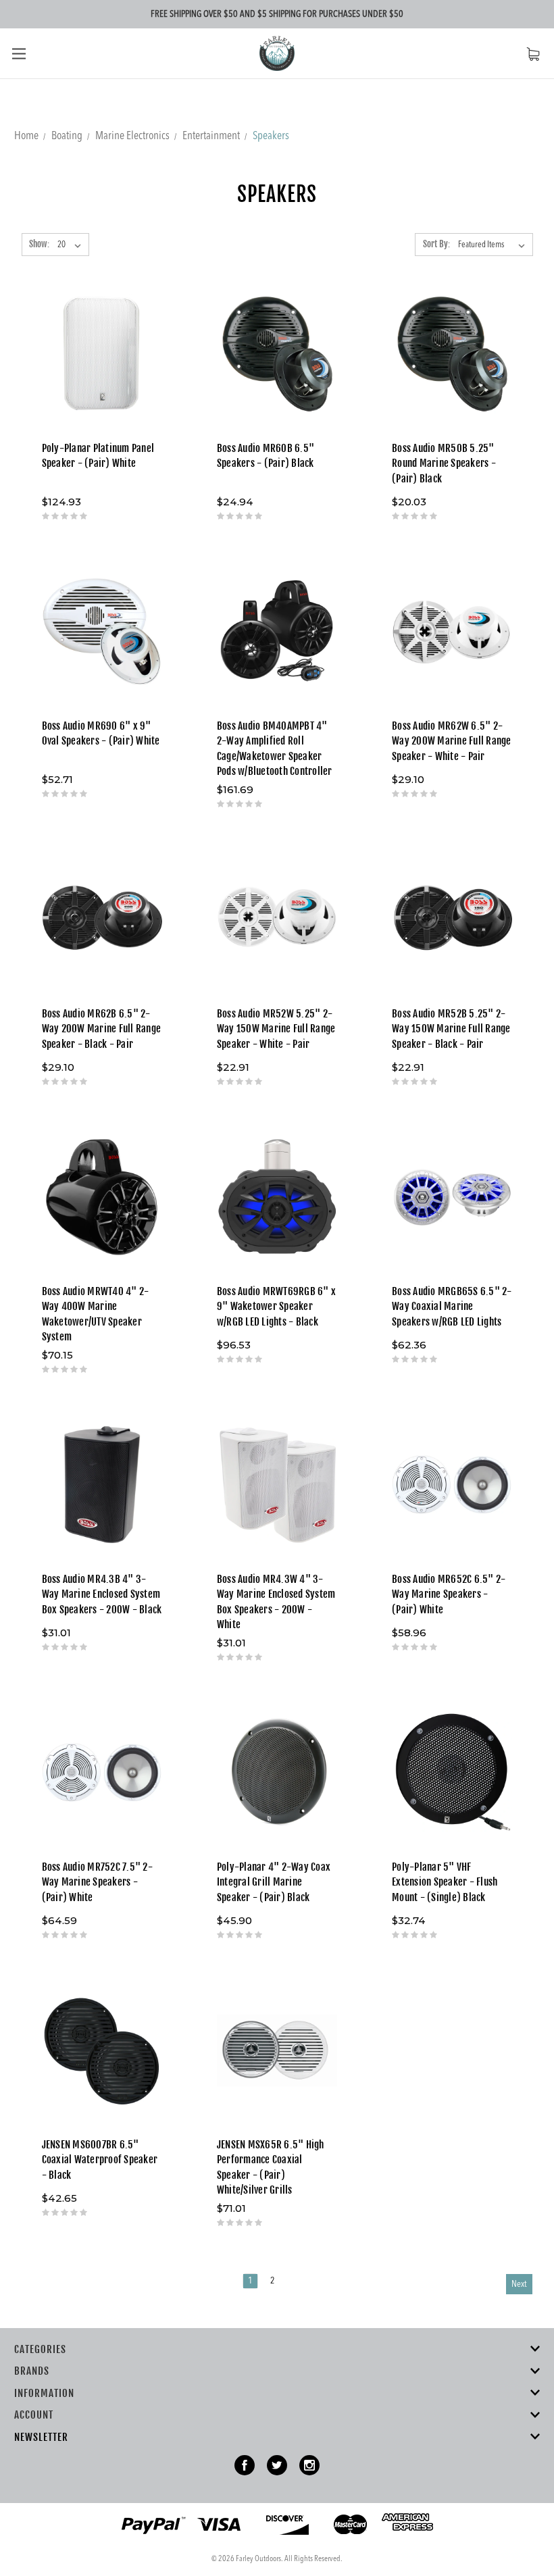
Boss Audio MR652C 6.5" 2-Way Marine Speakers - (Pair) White (449, 1594)
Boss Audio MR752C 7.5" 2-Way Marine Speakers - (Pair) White (97, 1882)
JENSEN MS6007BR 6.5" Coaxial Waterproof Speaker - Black (100, 2160)
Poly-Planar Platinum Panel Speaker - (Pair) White (98, 456)
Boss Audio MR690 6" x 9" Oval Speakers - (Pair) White (101, 734)
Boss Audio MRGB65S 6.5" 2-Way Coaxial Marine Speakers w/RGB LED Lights (452, 1307)
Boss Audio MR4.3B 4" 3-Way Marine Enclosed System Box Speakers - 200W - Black (102, 1594)
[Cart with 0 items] (533, 54)
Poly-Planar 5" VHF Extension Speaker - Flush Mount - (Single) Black (445, 1882)
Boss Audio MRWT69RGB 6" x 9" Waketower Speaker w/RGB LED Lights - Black (276, 1307)
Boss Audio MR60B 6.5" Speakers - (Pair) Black (266, 456)
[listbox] (494, 245)
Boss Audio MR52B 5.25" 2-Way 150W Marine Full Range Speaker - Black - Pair (451, 1029)
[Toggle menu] (19, 53)
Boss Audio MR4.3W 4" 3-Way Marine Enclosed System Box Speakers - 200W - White (276, 1602)
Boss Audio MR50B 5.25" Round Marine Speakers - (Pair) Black (444, 463)
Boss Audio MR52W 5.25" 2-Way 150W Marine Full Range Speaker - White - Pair (276, 1029)
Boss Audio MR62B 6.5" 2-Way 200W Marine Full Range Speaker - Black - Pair (102, 1029)
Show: (39, 244)
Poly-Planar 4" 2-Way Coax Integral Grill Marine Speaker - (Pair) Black (274, 1882)
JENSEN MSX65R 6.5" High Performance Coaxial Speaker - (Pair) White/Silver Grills (271, 2168)
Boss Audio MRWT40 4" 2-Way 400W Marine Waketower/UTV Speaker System (96, 1314)
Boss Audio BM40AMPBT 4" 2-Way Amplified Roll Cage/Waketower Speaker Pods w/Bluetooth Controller (275, 749)
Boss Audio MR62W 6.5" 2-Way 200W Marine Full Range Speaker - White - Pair (452, 741)
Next (519, 2284)
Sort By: (436, 244)
